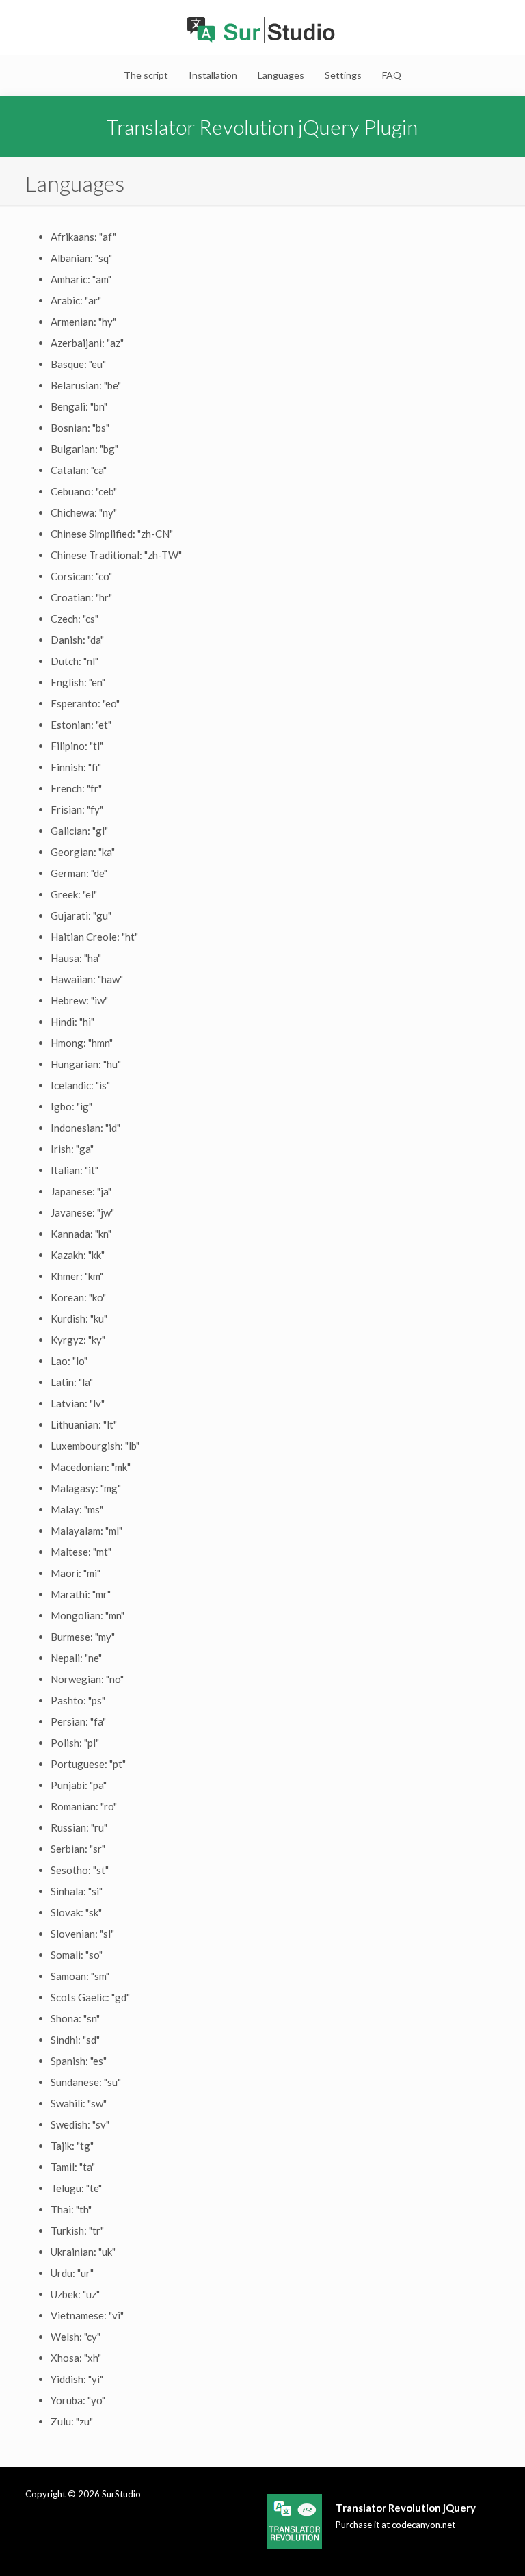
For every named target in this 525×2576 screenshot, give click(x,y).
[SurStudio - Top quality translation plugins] (262, 31)
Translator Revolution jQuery (406, 2508)
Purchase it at (395, 2525)
